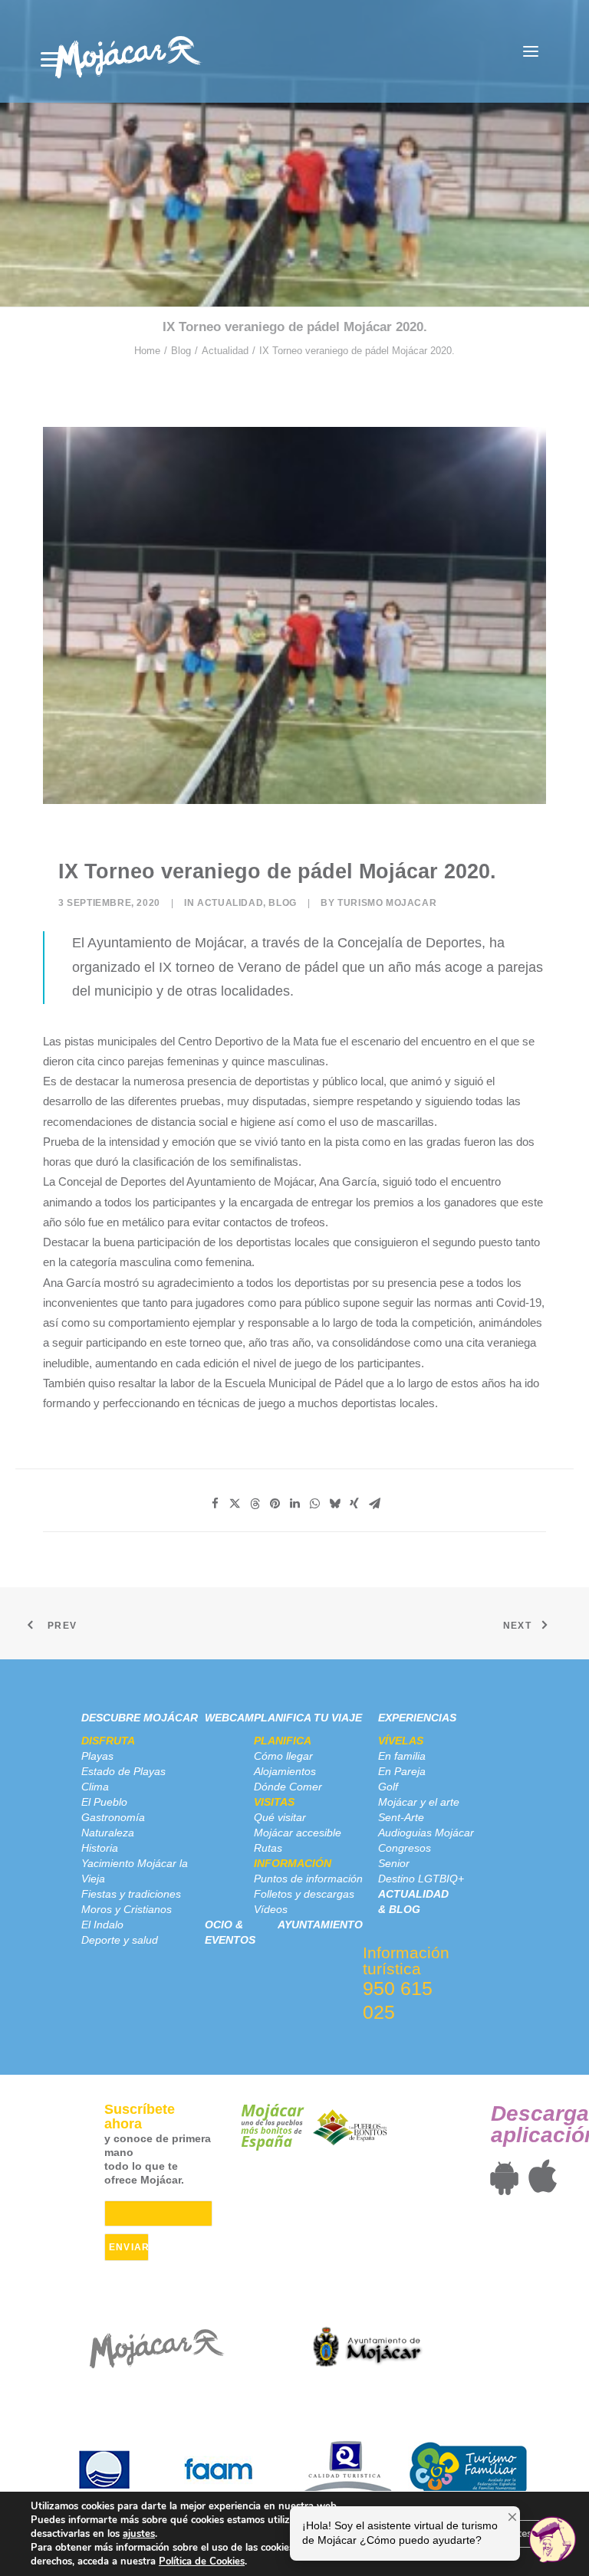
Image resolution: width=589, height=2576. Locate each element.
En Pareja (402, 1771)
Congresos (405, 1848)
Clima (95, 1787)
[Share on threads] (255, 1504)
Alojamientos (285, 1771)
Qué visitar (280, 1817)
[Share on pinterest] (275, 1504)
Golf (388, 1787)
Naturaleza (108, 1833)
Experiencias (417, 1718)
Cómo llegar (283, 1756)
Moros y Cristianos (127, 1909)
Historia (100, 1848)
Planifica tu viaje (308, 1718)
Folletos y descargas (304, 1894)
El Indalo (102, 1925)
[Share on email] (374, 1504)
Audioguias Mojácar (426, 1833)
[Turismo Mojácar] (128, 51)
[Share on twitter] (235, 1504)
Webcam (229, 1718)
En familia (402, 1756)
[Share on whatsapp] (314, 1504)
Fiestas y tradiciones (131, 1894)
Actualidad (225, 351)
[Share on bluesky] (334, 1504)
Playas (97, 1756)
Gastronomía (113, 1817)
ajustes (139, 2534)
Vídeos (271, 1909)
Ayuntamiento (320, 1925)
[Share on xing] (354, 1504)
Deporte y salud (120, 1940)
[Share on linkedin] (294, 1504)
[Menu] (50, 59)
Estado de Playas (123, 1771)
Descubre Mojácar (140, 1718)
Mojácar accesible (298, 1833)
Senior (394, 1863)
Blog (181, 351)
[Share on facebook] (215, 1504)
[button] (531, 51)
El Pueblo (104, 1802)
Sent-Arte (401, 1817)
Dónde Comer (288, 1787)
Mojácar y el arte (419, 1802)
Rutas (268, 1848)
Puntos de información (308, 1879)
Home (147, 351)
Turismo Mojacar (387, 903)
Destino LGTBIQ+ (421, 1879)
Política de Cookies (202, 2561)
